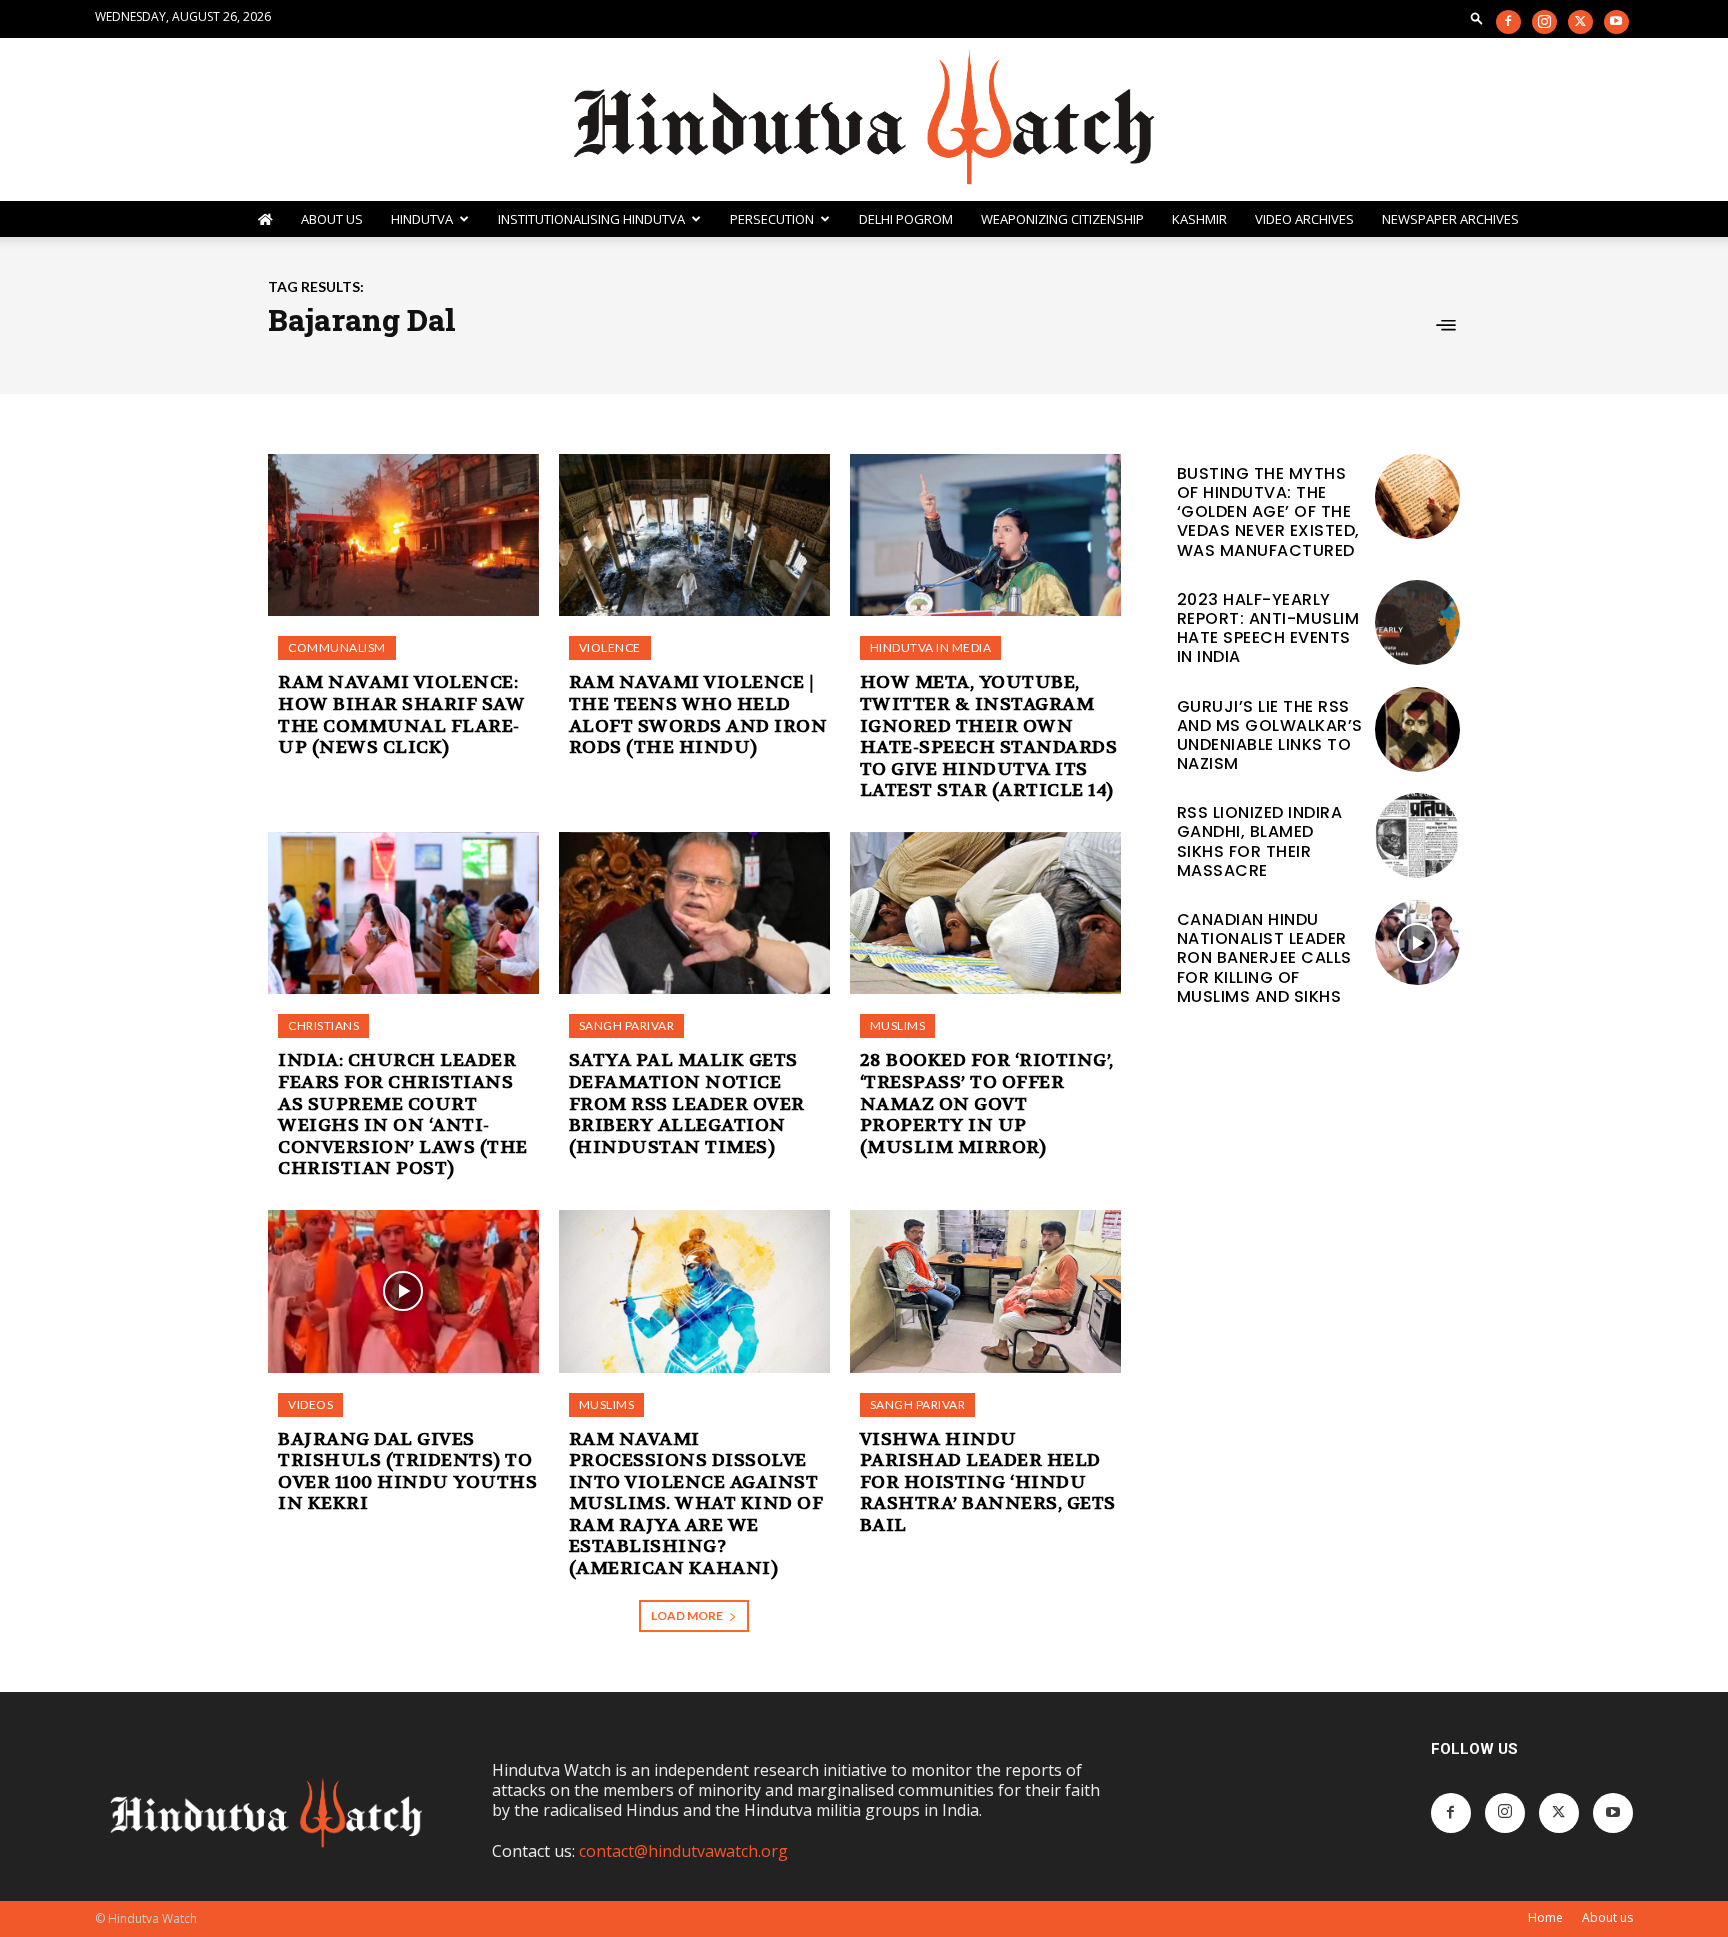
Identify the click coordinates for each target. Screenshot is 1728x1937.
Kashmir (1199, 219)
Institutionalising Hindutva (591, 219)
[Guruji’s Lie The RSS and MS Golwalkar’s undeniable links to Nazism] (1417, 729)
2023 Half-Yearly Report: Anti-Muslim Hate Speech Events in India (1268, 628)
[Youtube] (1616, 22)
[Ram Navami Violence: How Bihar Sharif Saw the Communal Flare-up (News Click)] (403, 535)
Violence (610, 647)
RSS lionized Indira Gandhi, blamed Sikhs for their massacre (1260, 841)
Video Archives (1304, 219)
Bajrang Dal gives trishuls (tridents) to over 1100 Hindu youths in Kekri (407, 1472)
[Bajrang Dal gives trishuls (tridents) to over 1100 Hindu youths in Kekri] (403, 1291)
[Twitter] (1580, 22)
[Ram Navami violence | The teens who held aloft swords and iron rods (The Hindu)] (694, 535)
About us (1607, 1917)
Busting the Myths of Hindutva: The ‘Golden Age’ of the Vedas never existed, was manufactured (1268, 512)
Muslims (898, 1025)
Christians (323, 1025)
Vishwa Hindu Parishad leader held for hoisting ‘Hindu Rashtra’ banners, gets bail (988, 1482)
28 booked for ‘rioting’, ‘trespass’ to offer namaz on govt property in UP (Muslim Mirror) (987, 1103)
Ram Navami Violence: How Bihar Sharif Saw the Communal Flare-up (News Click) (401, 715)
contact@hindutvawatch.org (683, 1851)
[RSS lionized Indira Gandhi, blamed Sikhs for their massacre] (1417, 835)
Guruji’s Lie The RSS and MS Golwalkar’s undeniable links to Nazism (1270, 735)
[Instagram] (1544, 22)
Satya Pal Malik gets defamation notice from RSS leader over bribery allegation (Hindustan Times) (687, 1103)
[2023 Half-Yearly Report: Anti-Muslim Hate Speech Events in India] (1417, 622)
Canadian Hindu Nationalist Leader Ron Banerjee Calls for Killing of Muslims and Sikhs (1264, 958)
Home (1545, 1917)
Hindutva (422, 219)
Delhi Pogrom (906, 219)
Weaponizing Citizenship (1062, 219)
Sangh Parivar (627, 1025)
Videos (310, 1404)
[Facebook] (1508, 22)
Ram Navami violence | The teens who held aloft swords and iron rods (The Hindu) (698, 715)
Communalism (337, 647)
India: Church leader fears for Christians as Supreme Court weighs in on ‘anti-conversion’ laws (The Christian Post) (403, 1114)
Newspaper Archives (1450, 219)
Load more (687, 1615)
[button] (1477, 17)
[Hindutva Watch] (864, 119)
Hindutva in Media (931, 647)
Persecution (772, 219)
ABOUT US (332, 219)
